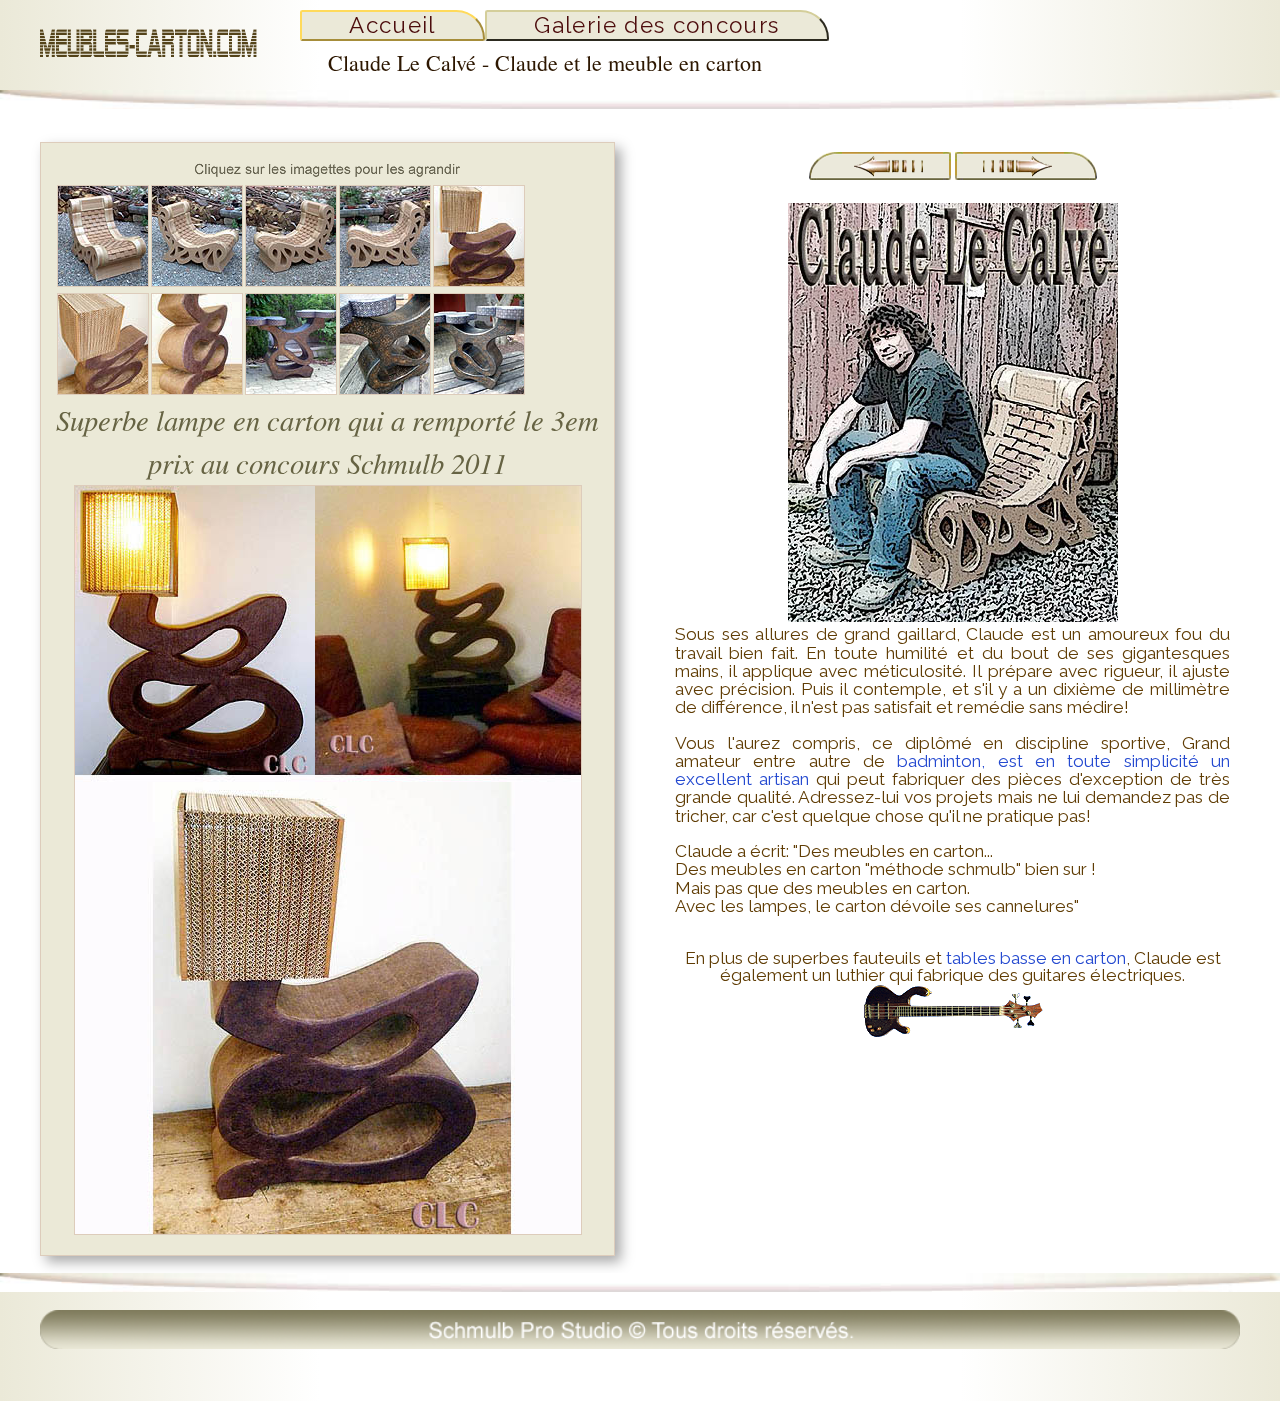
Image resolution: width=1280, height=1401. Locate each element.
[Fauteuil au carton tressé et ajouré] (291, 281)
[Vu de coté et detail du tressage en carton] (385, 281)
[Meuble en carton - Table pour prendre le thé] (291, 389)
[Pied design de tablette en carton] (385, 389)
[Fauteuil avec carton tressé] (197, 281)
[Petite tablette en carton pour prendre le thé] (479, 389)
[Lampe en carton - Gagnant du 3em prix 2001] (479, 281)
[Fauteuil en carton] (103, 281)
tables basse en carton (1036, 958)
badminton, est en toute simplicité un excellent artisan (952, 770)
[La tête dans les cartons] (1026, 174)
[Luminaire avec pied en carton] (197, 389)
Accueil (392, 25)
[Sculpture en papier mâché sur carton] (880, 174)
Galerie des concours (656, 25)
